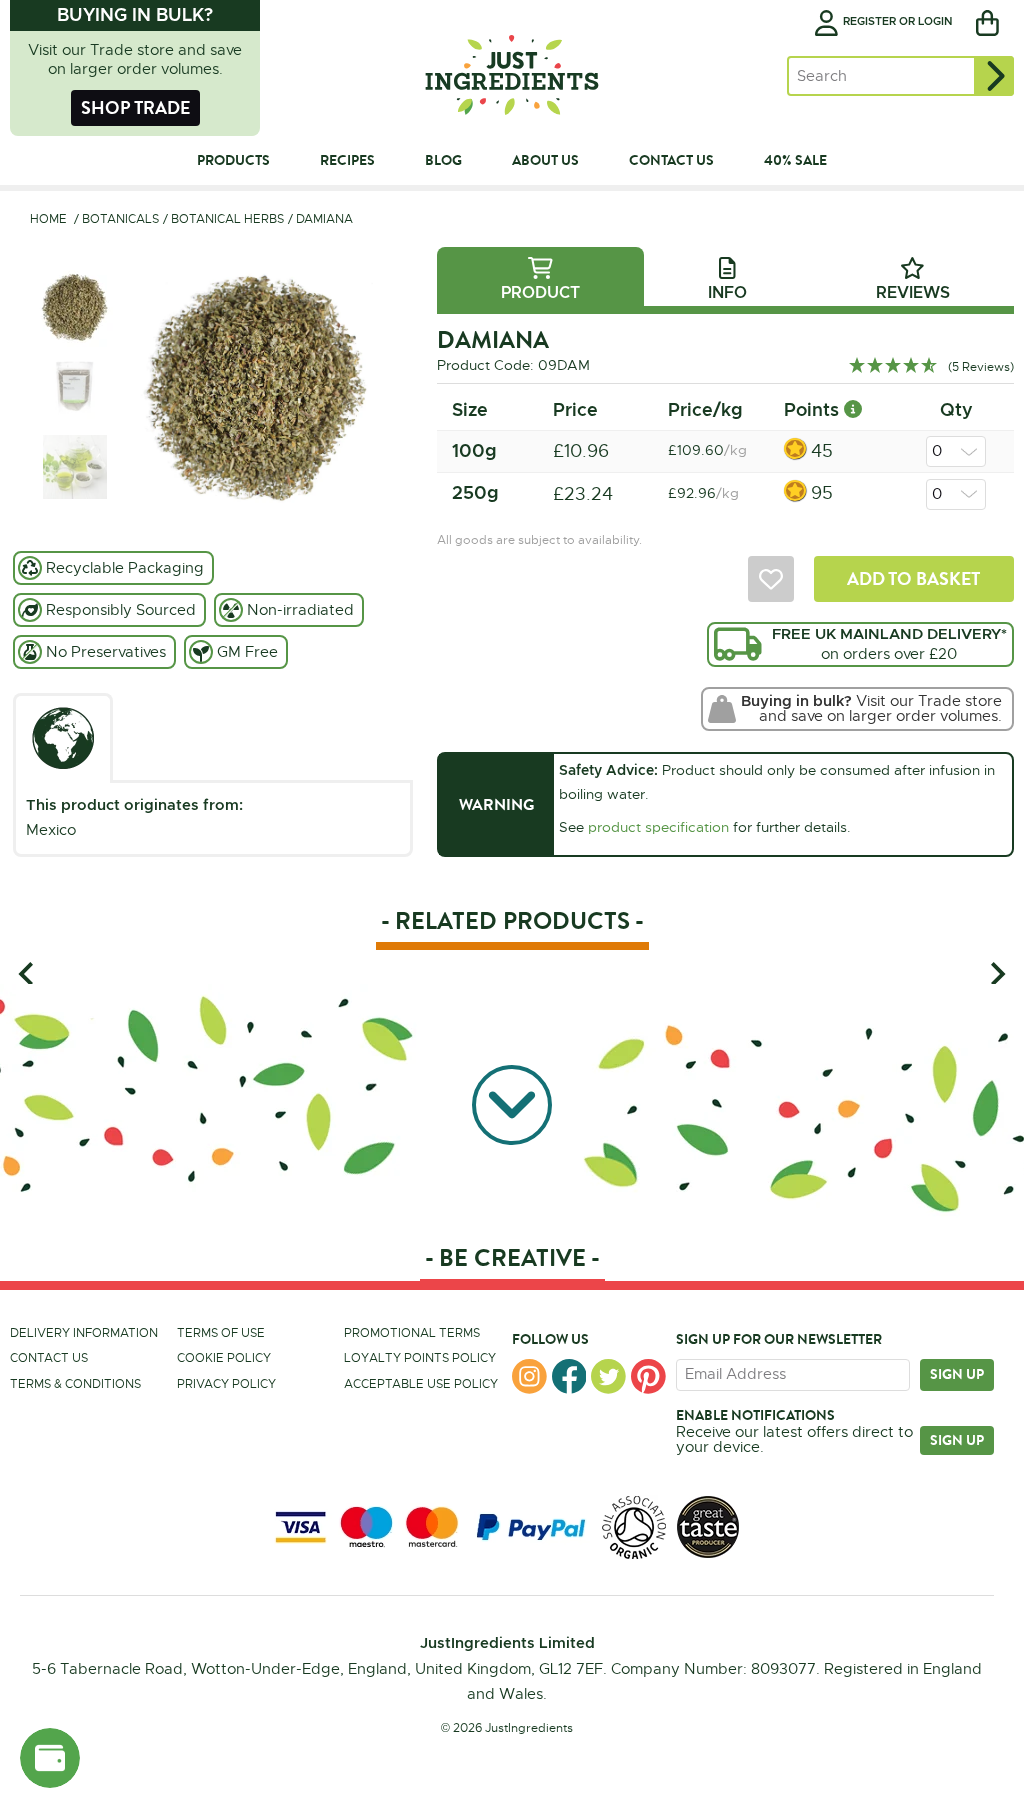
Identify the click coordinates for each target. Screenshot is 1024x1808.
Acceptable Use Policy (421, 1384)
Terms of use (221, 1333)
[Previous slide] (27, 973)
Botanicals (120, 219)
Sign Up (957, 1440)
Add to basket (913, 578)
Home (48, 219)
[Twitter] (608, 1376)
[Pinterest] (648, 1376)
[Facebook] (569, 1376)
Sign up (957, 1374)
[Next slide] (996, 973)
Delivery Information (84, 1333)
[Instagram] (529, 1376)
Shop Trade (135, 107)
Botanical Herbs (227, 219)
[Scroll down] (512, 1104)
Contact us (49, 1358)
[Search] (994, 76)
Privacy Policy (226, 1384)
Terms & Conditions (75, 1384)
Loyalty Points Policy (420, 1358)
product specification (658, 827)
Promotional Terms (412, 1333)
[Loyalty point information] (853, 409)
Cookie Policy (224, 1358)
